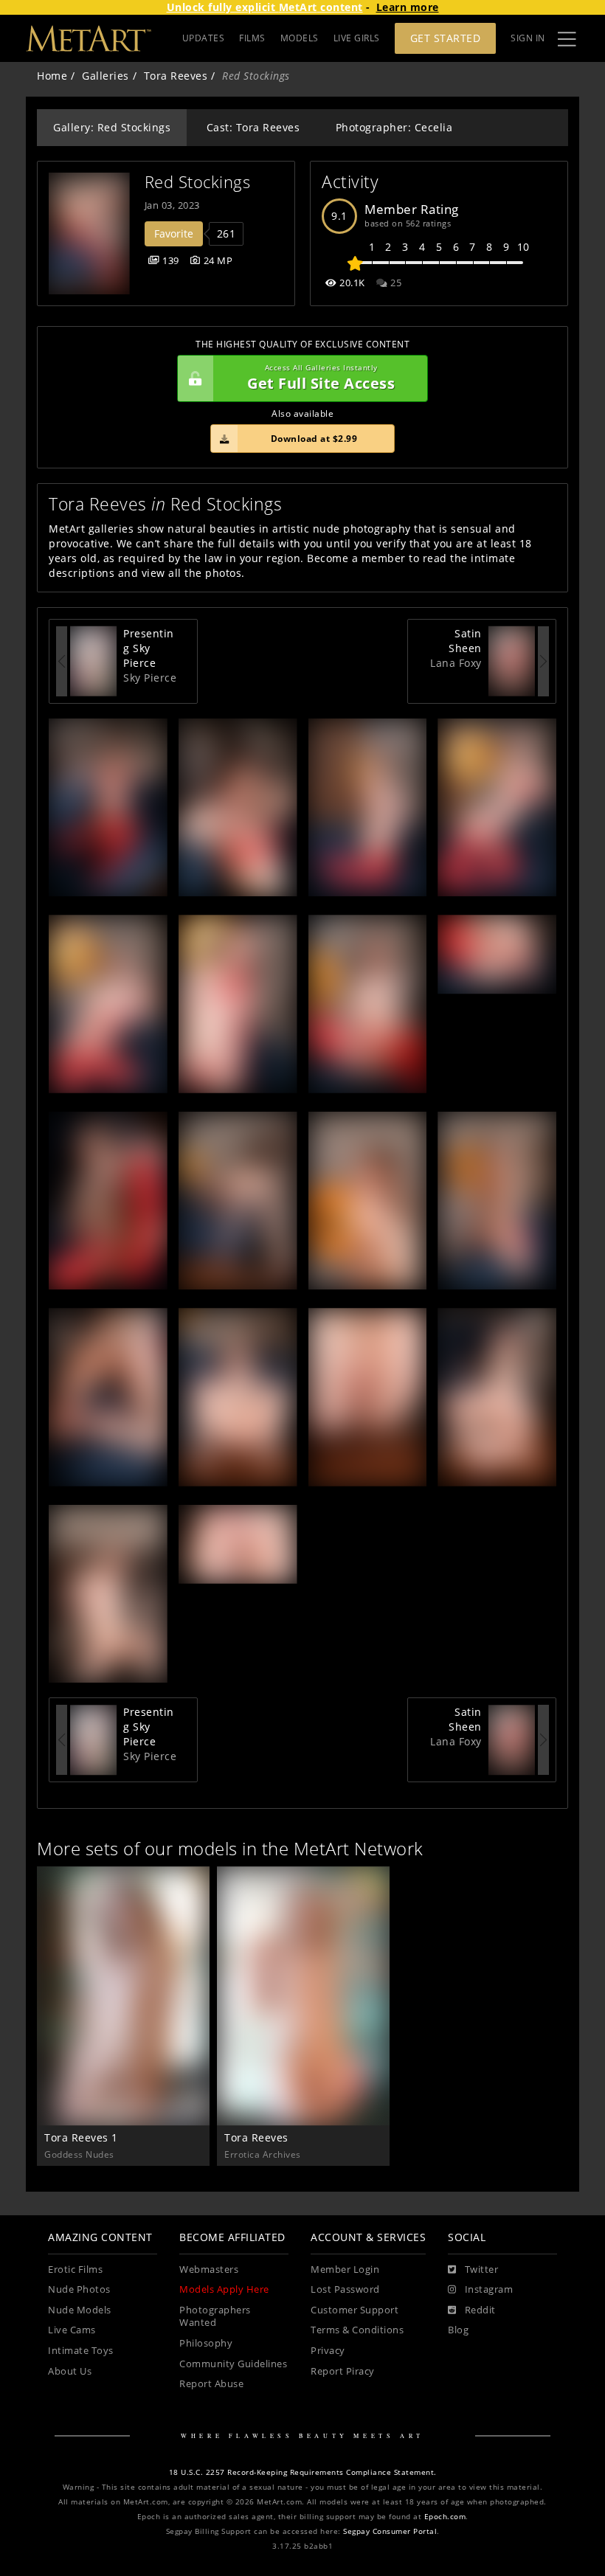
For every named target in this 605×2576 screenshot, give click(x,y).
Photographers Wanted (215, 2317)
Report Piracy (343, 2371)
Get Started (446, 38)
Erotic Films (75, 2269)
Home (52, 76)
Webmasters (209, 2269)
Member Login (345, 2269)
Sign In (528, 38)
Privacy (328, 2351)
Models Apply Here (224, 2289)
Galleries (106, 76)
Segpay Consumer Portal (390, 2531)
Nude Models (80, 2310)
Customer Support (355, 2310)
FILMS (252, 38)
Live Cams (72, 2330)
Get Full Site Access (321, 378)
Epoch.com (445, 2517)
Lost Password (345, 2289)
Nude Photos (79, 2289)
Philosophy (206, 2343)
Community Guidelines (233, 2364)
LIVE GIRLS (357, 38)
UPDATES (204, 38)
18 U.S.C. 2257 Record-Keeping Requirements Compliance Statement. (303, 2472)
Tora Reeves (176, 76)
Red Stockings (198, 182)
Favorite (174, 233)
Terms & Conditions (357, 2330)
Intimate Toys (81, 2351)
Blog (458, 2330)
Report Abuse (211, 2384)
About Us (70, 2371)
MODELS (300, 38)
